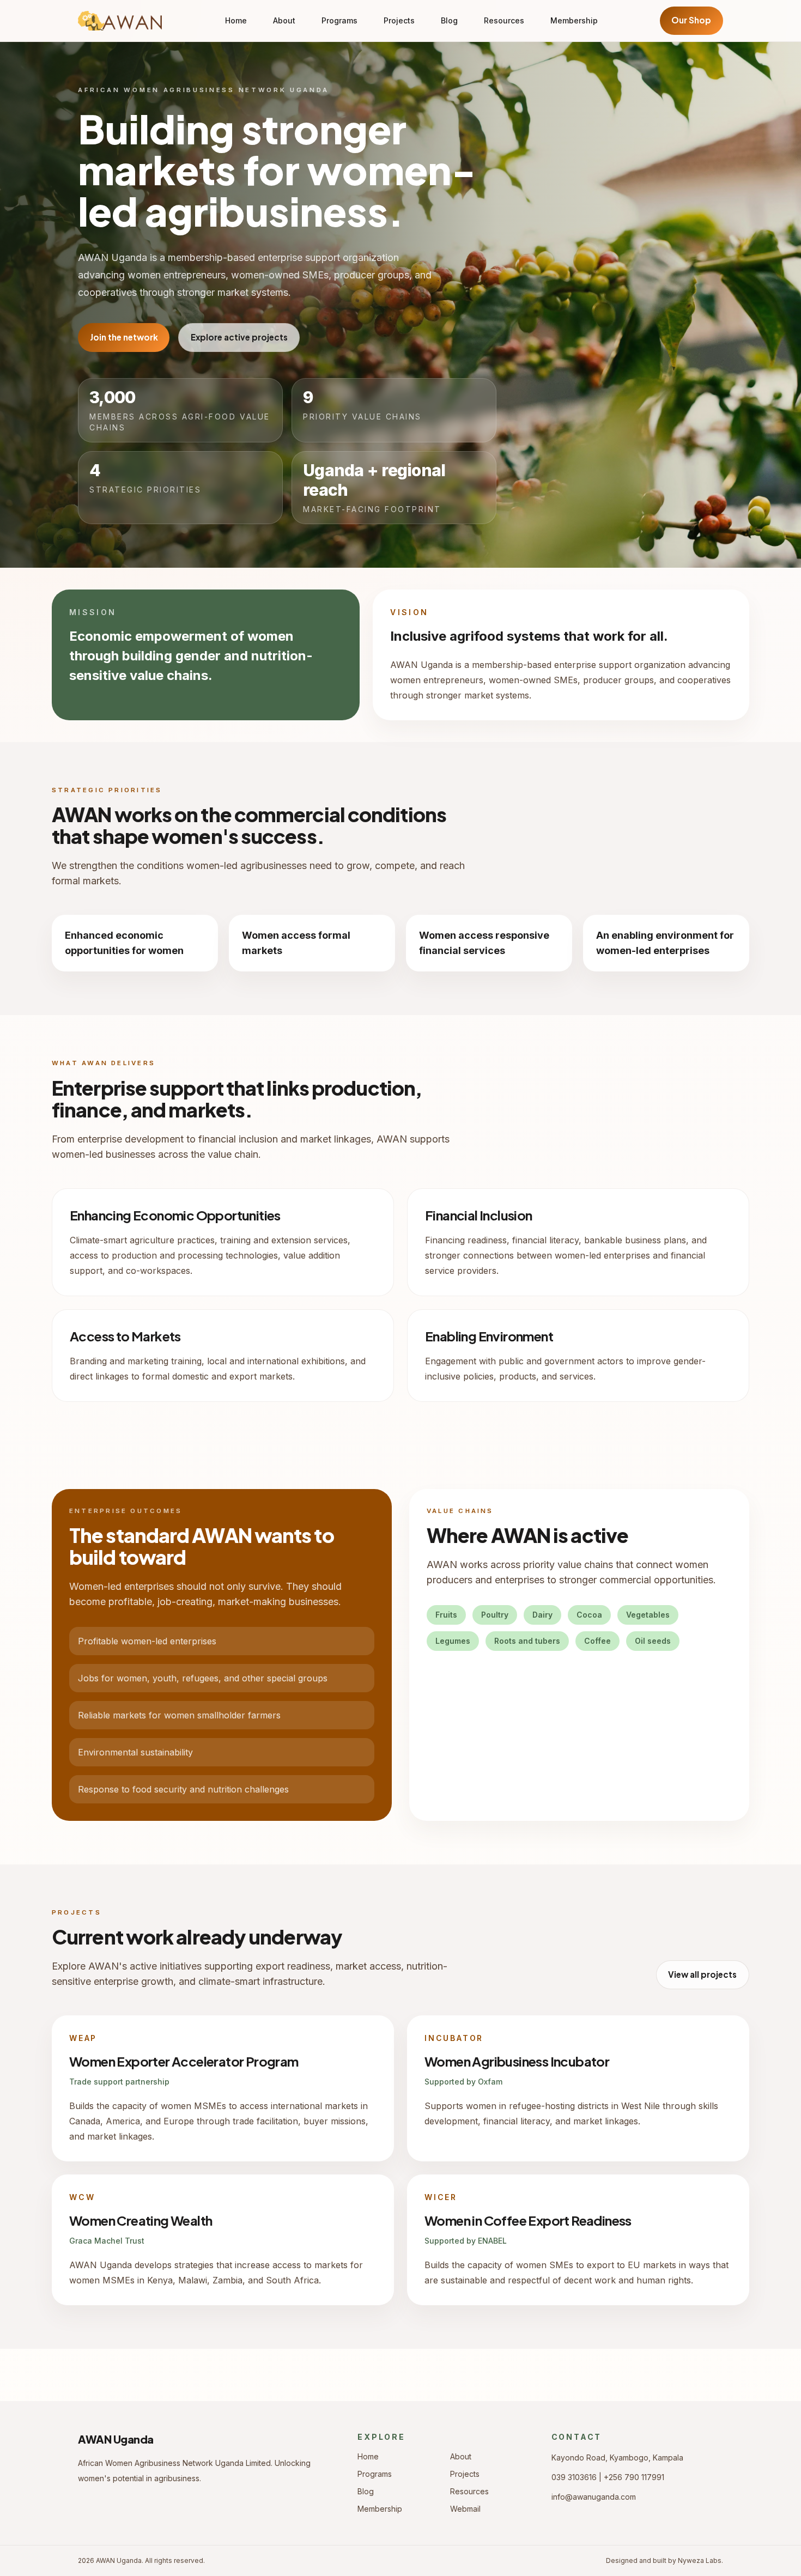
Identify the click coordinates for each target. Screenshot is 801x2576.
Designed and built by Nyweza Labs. (665, 2560)
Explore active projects (239, 337)
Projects (399, 20)
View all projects (702, 1974)
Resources (504, 20)
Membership (574, 20)
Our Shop (691, 20)
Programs (339, 20)
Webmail (465, 2509)
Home (236, 20)
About (284, 20)
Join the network (124, 337)
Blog (449, 20)
